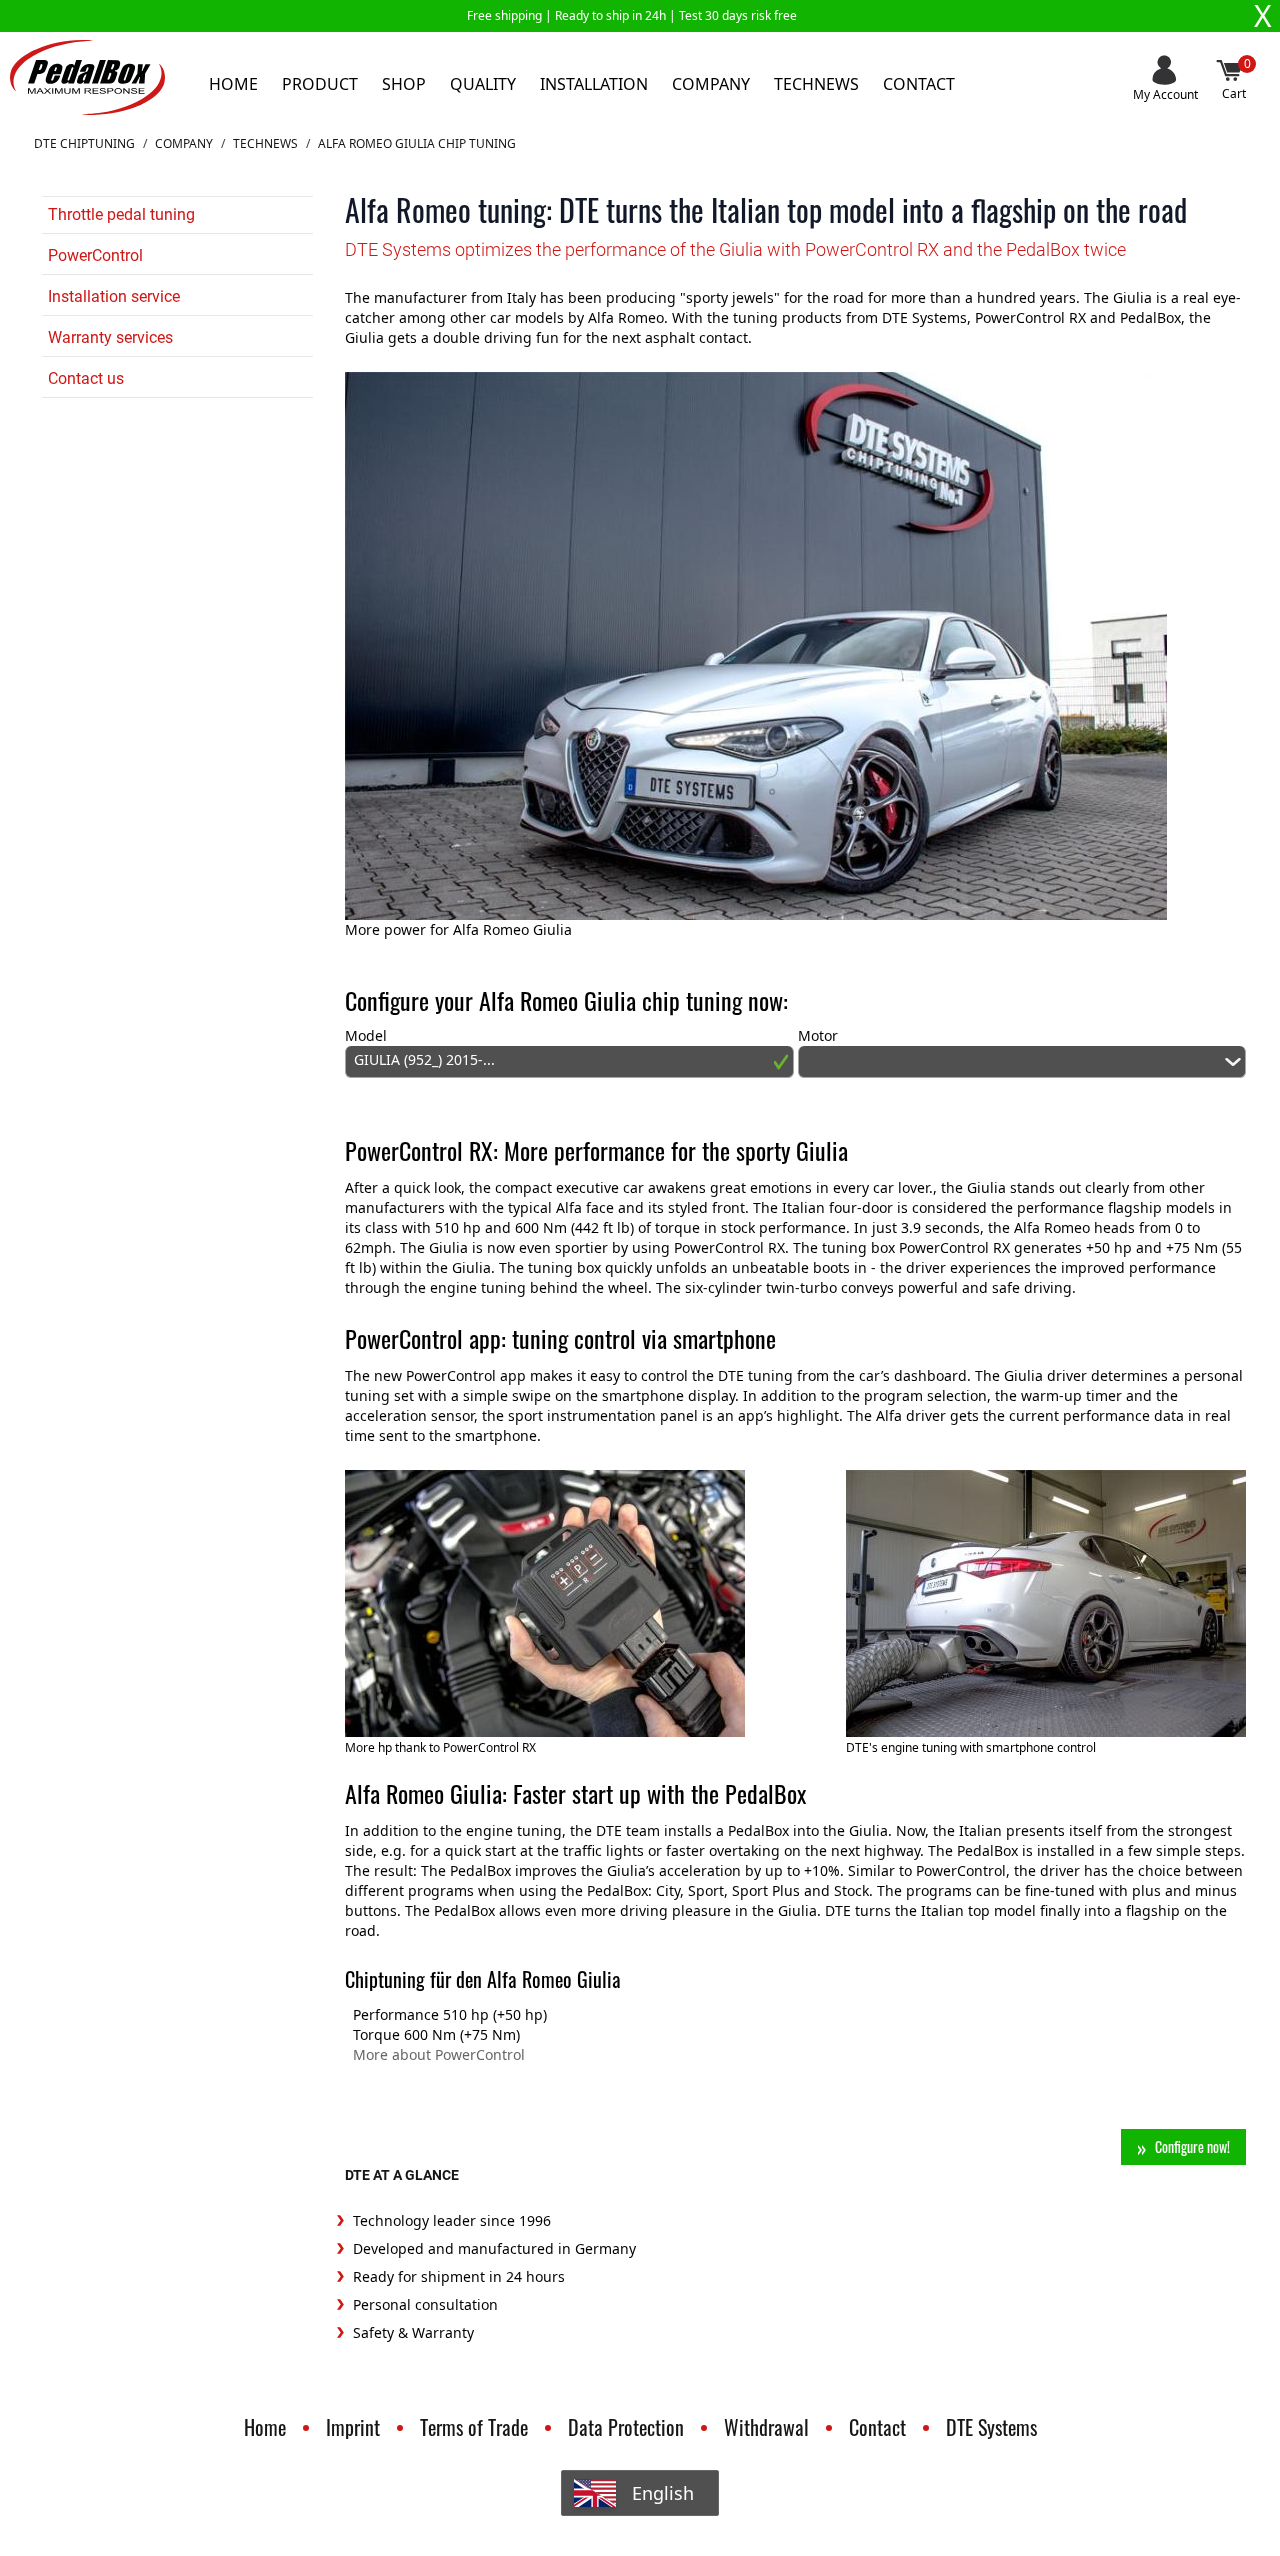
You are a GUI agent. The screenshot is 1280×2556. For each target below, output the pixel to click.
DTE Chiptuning (84, 144)
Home (233, 84)
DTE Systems (991, 2427)
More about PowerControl (439, 2054)
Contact (919, 84)
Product (320, 84)
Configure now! (1192, 2146)
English (663, 2493)
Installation (594, 84)
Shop (404, 84)
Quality (483, 84)
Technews (816, 84)
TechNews (265, 144)
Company (711, 84)
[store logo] (87, 77)
